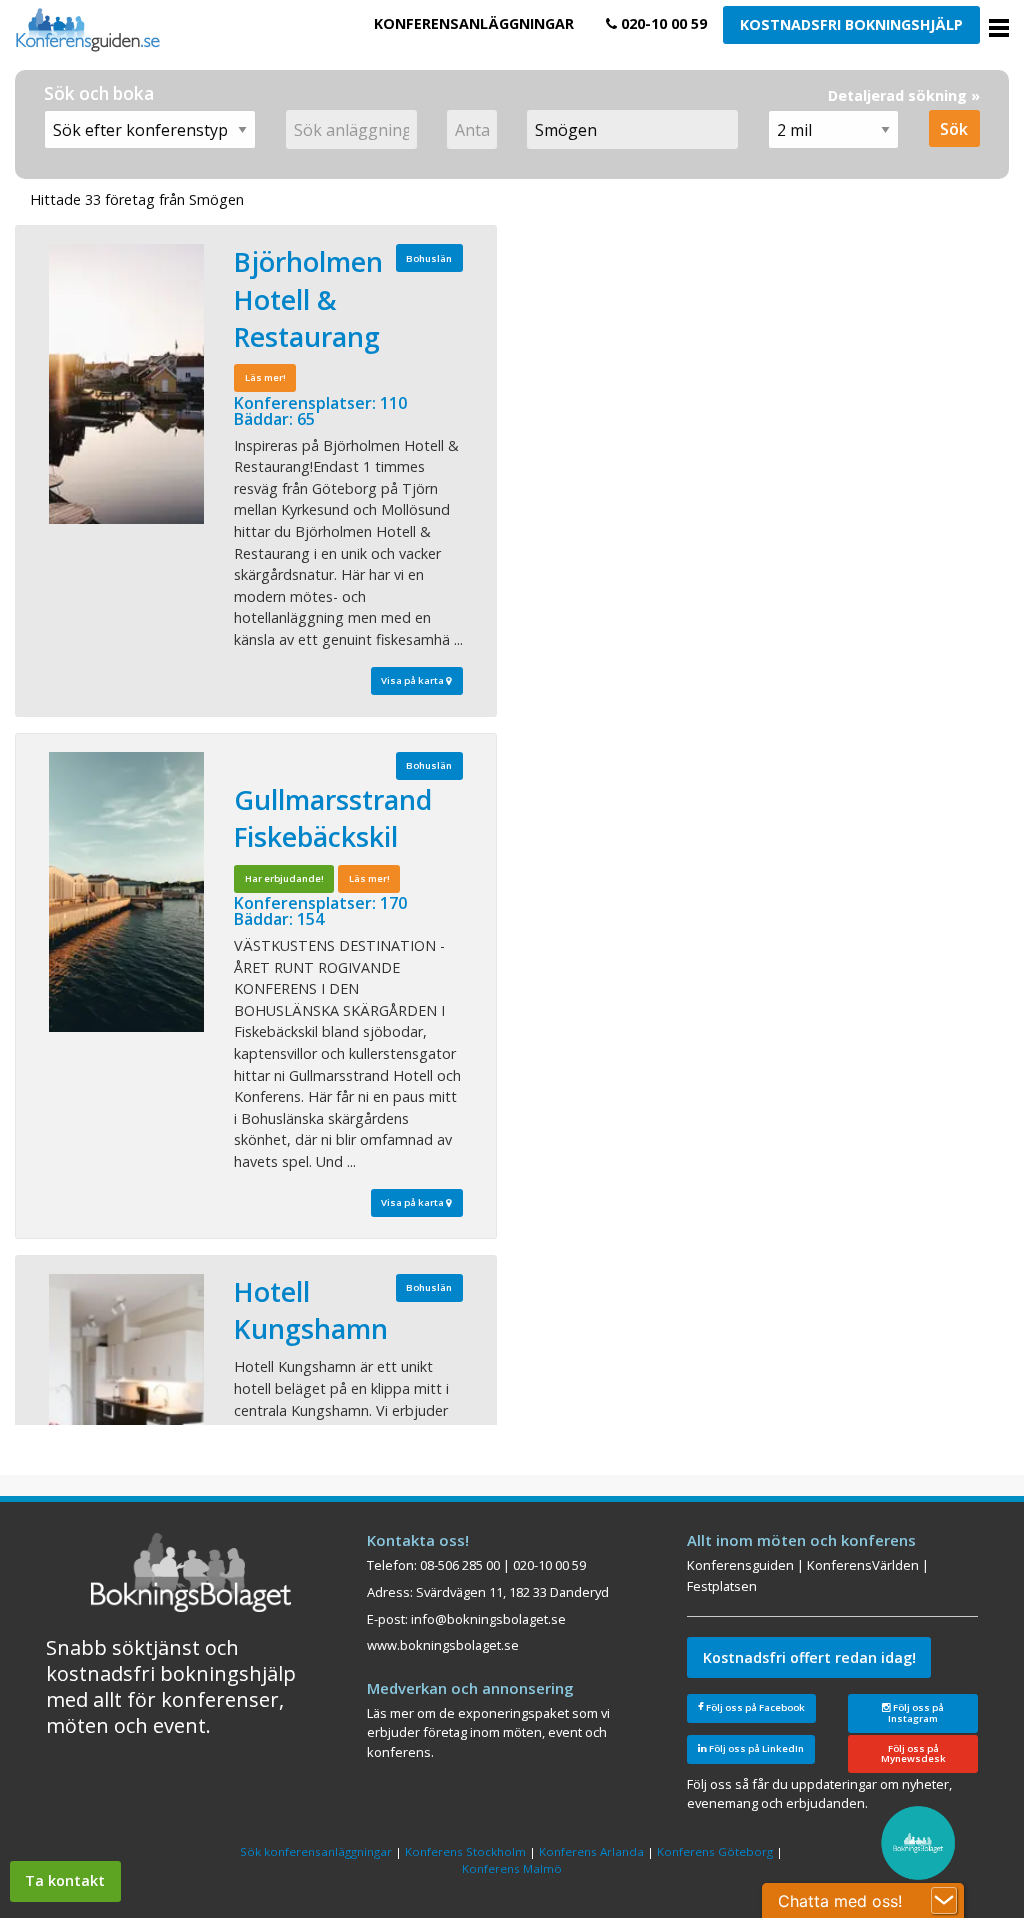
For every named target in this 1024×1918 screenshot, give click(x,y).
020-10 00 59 (662, 23)
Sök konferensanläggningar (316, 1851)
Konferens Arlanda (591, 1851)
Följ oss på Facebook (754, 1707)
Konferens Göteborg (715, 1851)
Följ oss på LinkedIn (755, 1748)
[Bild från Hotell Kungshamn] (126, 1414)
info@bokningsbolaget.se (488, 1619)
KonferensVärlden (863, 1565)
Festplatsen (722, 1586)
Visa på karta (413, 680)
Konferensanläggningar (474, 23)
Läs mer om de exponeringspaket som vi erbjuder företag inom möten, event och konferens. (488, 1732)
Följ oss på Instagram (916, 1713)
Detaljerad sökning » (904, 95)
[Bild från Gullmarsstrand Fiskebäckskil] (126, 892)
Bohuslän (429, 258)
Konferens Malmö (512, 1868)
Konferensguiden (740, 1565)
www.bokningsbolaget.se (443, 1645)
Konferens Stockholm (465, 1851)
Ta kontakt (65, 1880)
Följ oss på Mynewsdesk (913, 1753)
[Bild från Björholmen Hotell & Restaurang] (126, 384)
